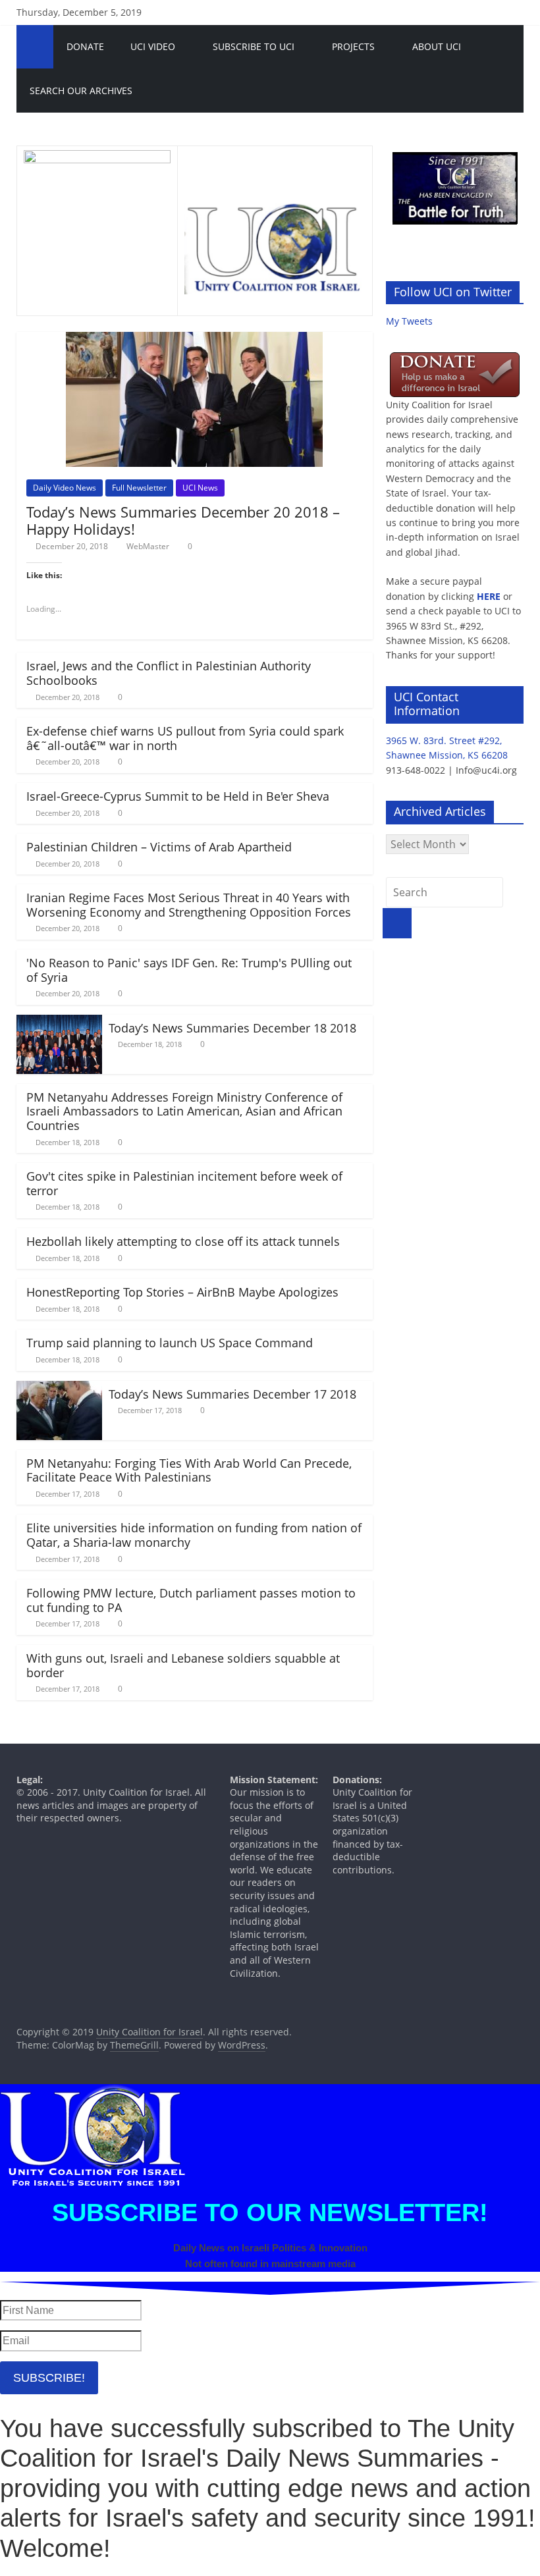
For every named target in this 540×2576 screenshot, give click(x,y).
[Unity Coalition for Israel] (35, 47)
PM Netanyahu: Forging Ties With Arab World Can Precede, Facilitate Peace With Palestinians (189, 1470)
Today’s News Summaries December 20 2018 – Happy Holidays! (183, 520)
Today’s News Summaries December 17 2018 (232, 1394)
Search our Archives (81, 91)
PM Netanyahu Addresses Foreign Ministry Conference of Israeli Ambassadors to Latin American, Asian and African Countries (184, 1111)
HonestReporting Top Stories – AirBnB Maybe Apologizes (182, 1292)
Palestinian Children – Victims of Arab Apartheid (159, 847)
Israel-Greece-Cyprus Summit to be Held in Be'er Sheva (178, 796)
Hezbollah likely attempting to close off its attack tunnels (183, 1241)
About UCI (437, 46)
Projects (353, 46)
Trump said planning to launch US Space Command (170, 1343)
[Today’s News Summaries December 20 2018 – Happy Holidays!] (194, 340)
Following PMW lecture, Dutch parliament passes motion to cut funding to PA (191, 1600)
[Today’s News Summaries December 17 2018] (59, 1389)
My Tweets (409, 321)
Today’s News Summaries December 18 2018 (232, 1028)
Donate (85, 46)
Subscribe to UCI (254, 46)
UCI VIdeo (153, 46)
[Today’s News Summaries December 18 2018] (59, 1023)
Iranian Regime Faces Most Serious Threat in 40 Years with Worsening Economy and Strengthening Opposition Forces (189, 905)
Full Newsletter (139, 488)
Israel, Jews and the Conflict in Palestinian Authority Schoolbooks (169, 673)
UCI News (200, 488)
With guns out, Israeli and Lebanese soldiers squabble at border (183, 1665)
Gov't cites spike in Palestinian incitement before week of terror (184, 1183)
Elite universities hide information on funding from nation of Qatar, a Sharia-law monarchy (194, 1535)
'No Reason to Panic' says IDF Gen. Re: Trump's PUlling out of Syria (189, 970)
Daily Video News (65, 488)
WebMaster (148, 546)
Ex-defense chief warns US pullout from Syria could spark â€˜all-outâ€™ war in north (185, 738)
